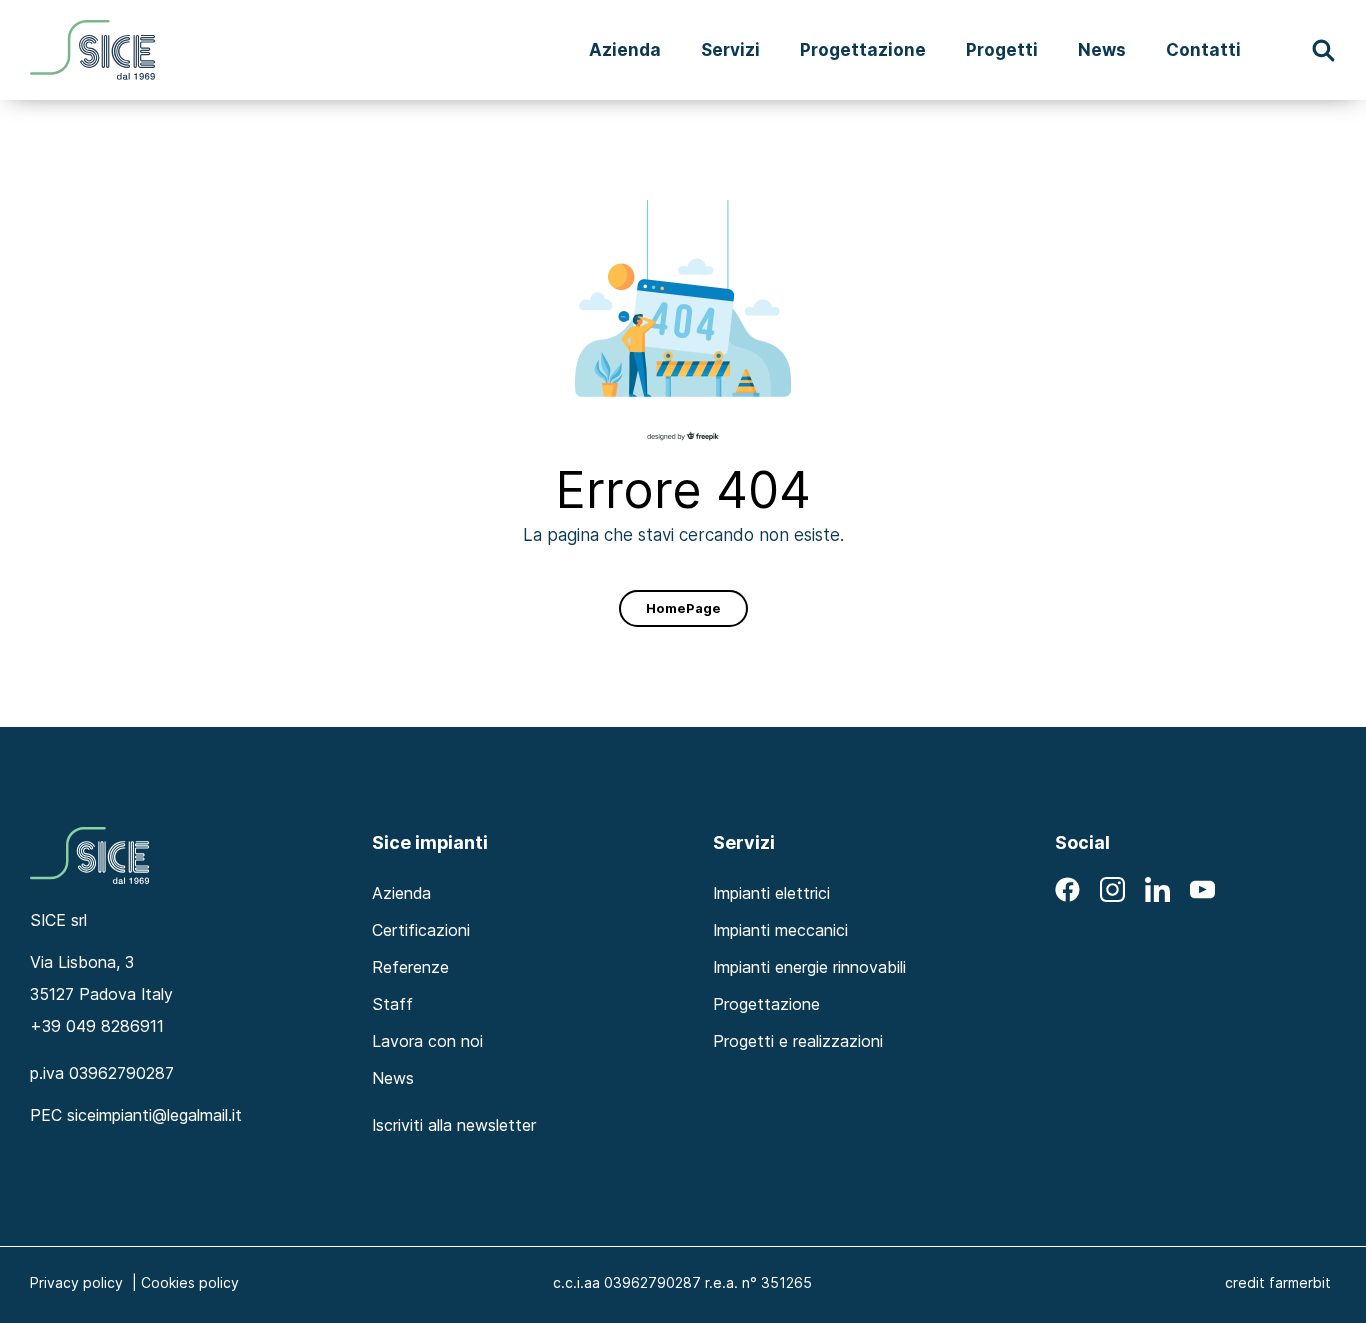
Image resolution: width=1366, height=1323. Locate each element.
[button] (1323, 50)
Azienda (625, 49)
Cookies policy (190, 1282)
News (1102, 49)
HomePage (683, 608)
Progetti (1002, 49)
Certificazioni (421, 930)
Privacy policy (76, 1282)
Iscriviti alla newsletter (454, 1125)
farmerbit (1300, 1282)
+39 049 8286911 (97, 1026)
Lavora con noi (427, 1041)
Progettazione (863, 49)
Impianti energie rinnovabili (809, 967)
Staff (392, 1004)
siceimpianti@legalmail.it (154, 1115)
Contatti (1203, 49)
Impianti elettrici (771, 893)
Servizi (730, 49)
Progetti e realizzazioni (798, 1041)
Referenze (410, 967)
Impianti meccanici (780, 930)
